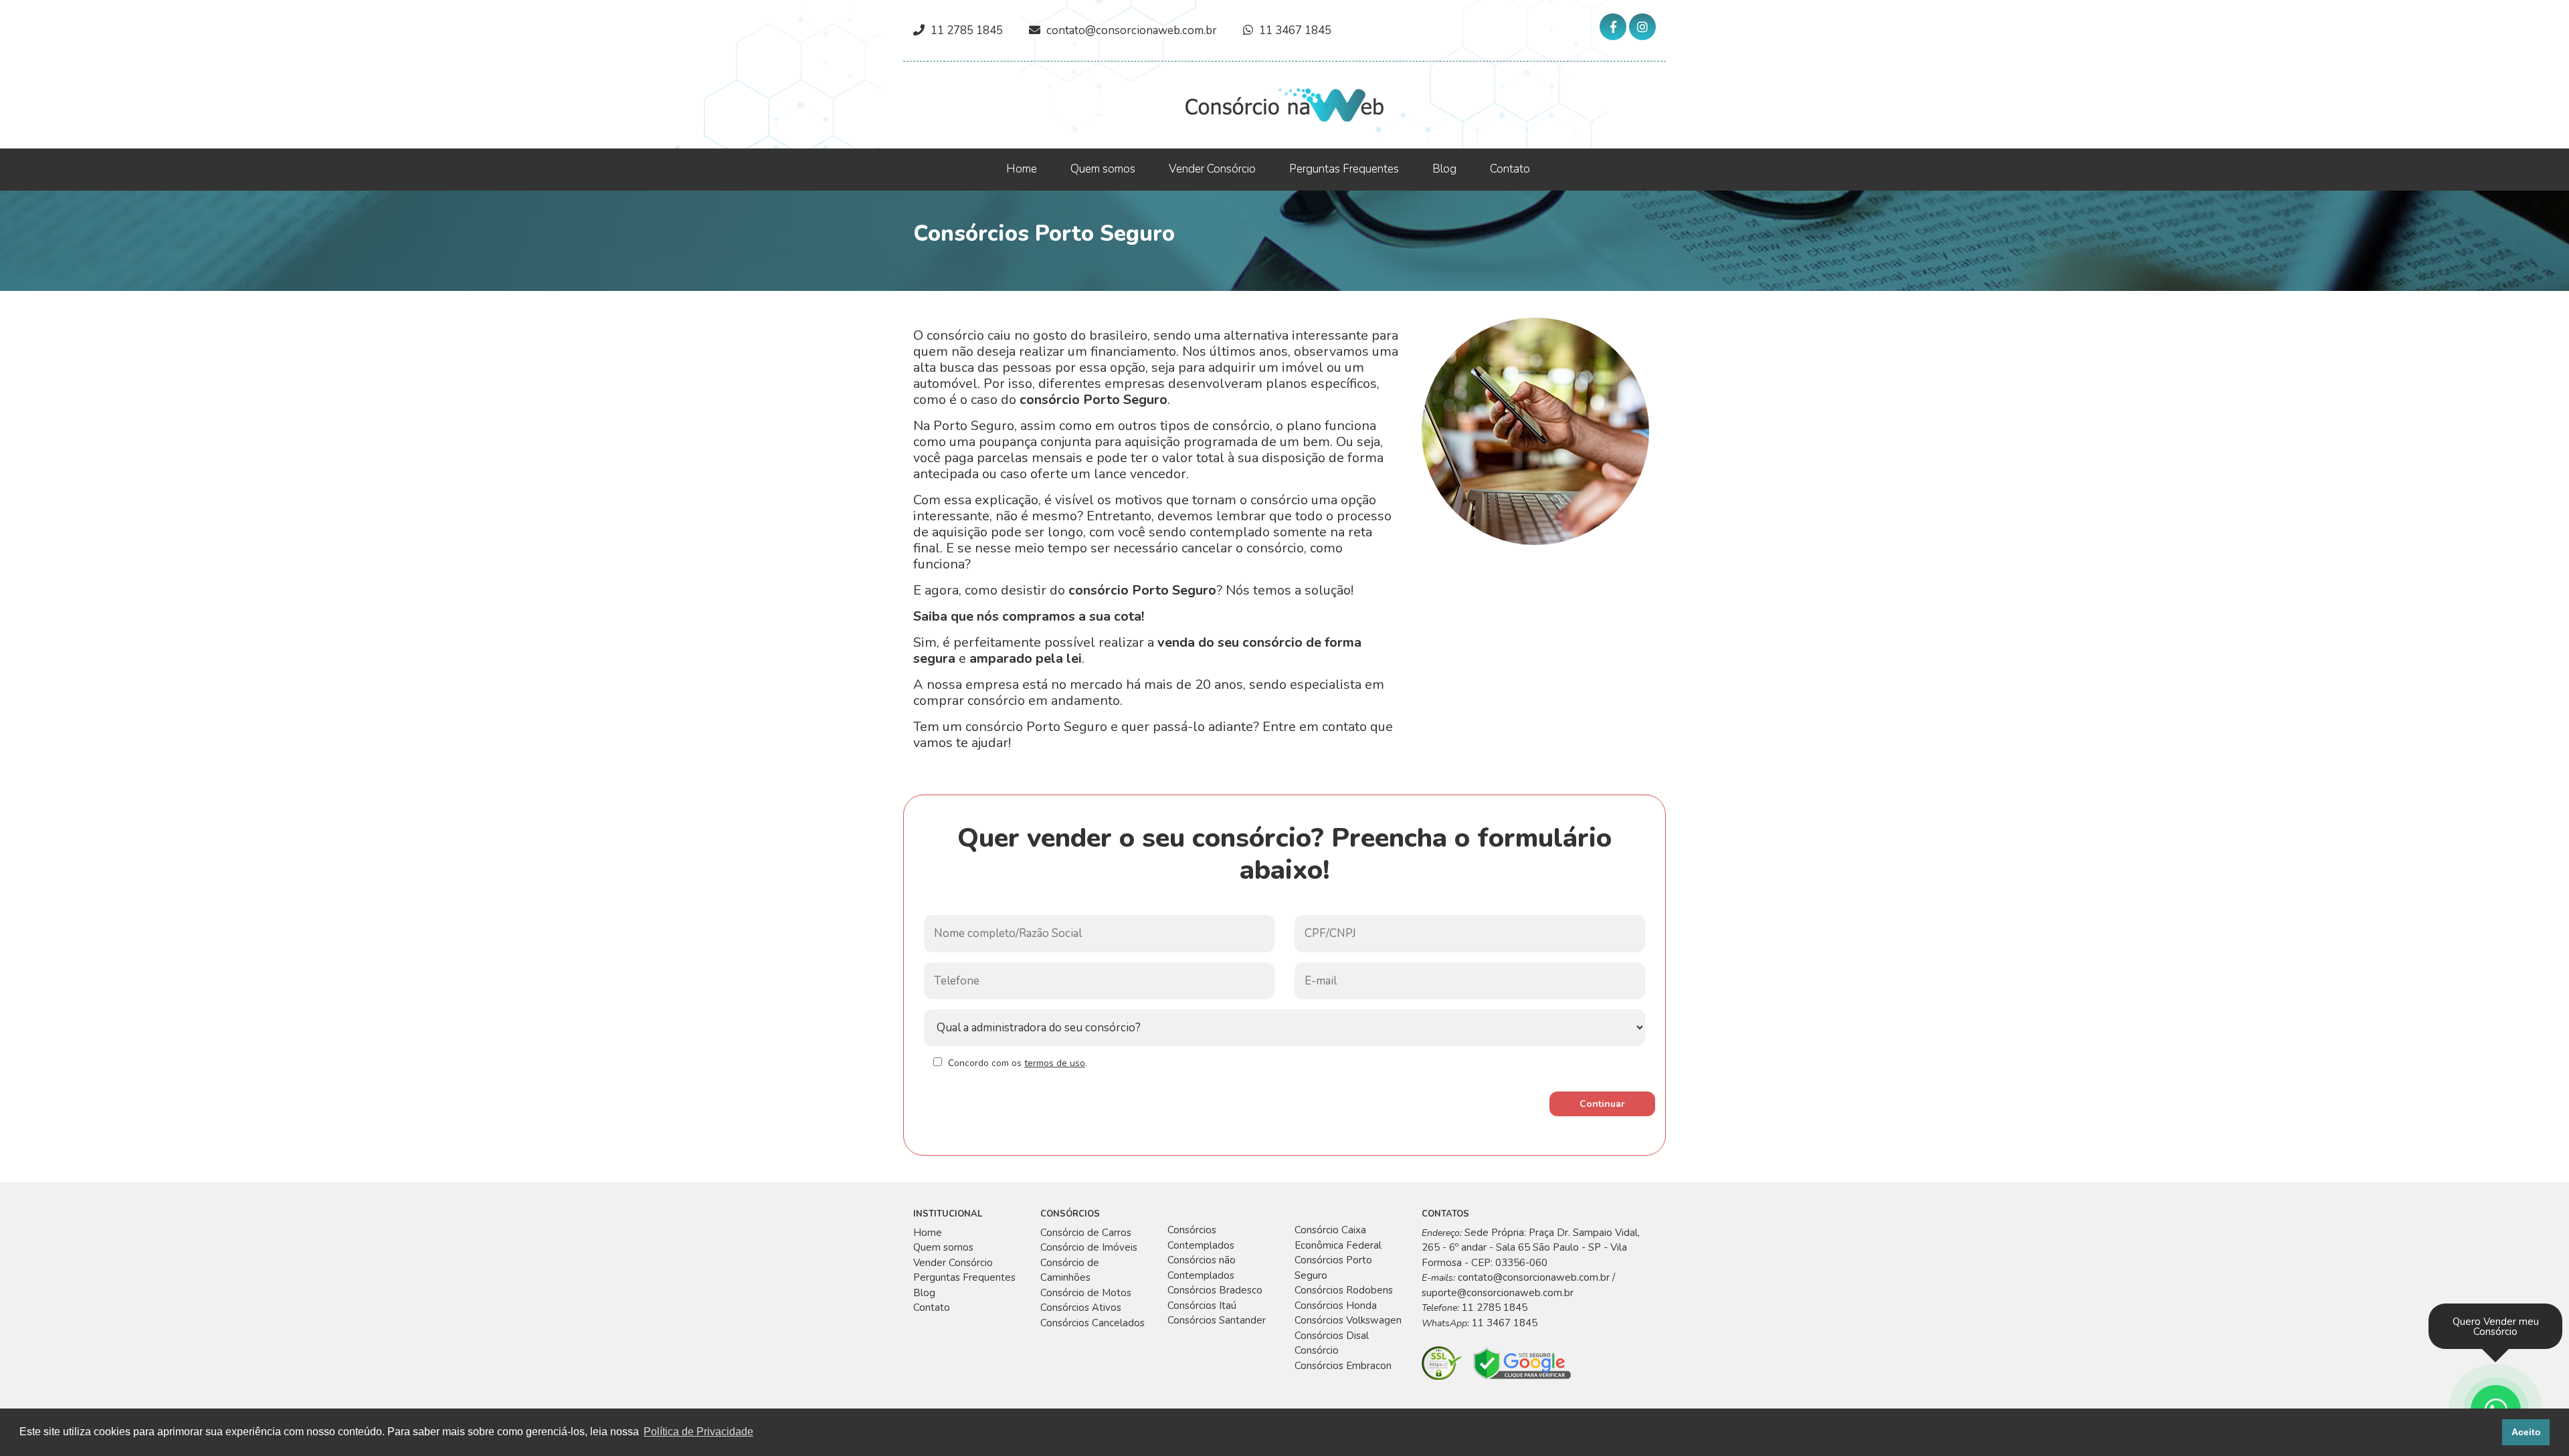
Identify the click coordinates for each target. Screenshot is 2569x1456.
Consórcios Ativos (1081, 1308)
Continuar (1602, 1104)
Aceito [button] (2526, 1432)
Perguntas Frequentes (1344, 169)
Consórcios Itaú (1202, 1306)
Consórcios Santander (1217, 1320)
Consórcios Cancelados (1092, 1323)
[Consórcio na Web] (1284, 104)
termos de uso (1055, 1063)
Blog (1444, 169)
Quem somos (1103, 169)
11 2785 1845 (967, 30)
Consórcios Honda (1336, 1306)
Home (1022, 169)
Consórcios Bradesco (1215, 1290)
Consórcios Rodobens (1344, 1290)
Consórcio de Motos (1086, 1293)
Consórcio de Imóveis (1089, 1247)
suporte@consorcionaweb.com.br (1498, 1293)
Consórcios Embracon (1343, 1366)
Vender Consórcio (1212, 169)
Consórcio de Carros (1086, 1233)
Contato (1510, 169)
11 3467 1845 (1295, 30)
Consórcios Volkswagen (1348, 1320)
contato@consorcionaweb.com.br (1132, 30)
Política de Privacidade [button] (698, 1432)
